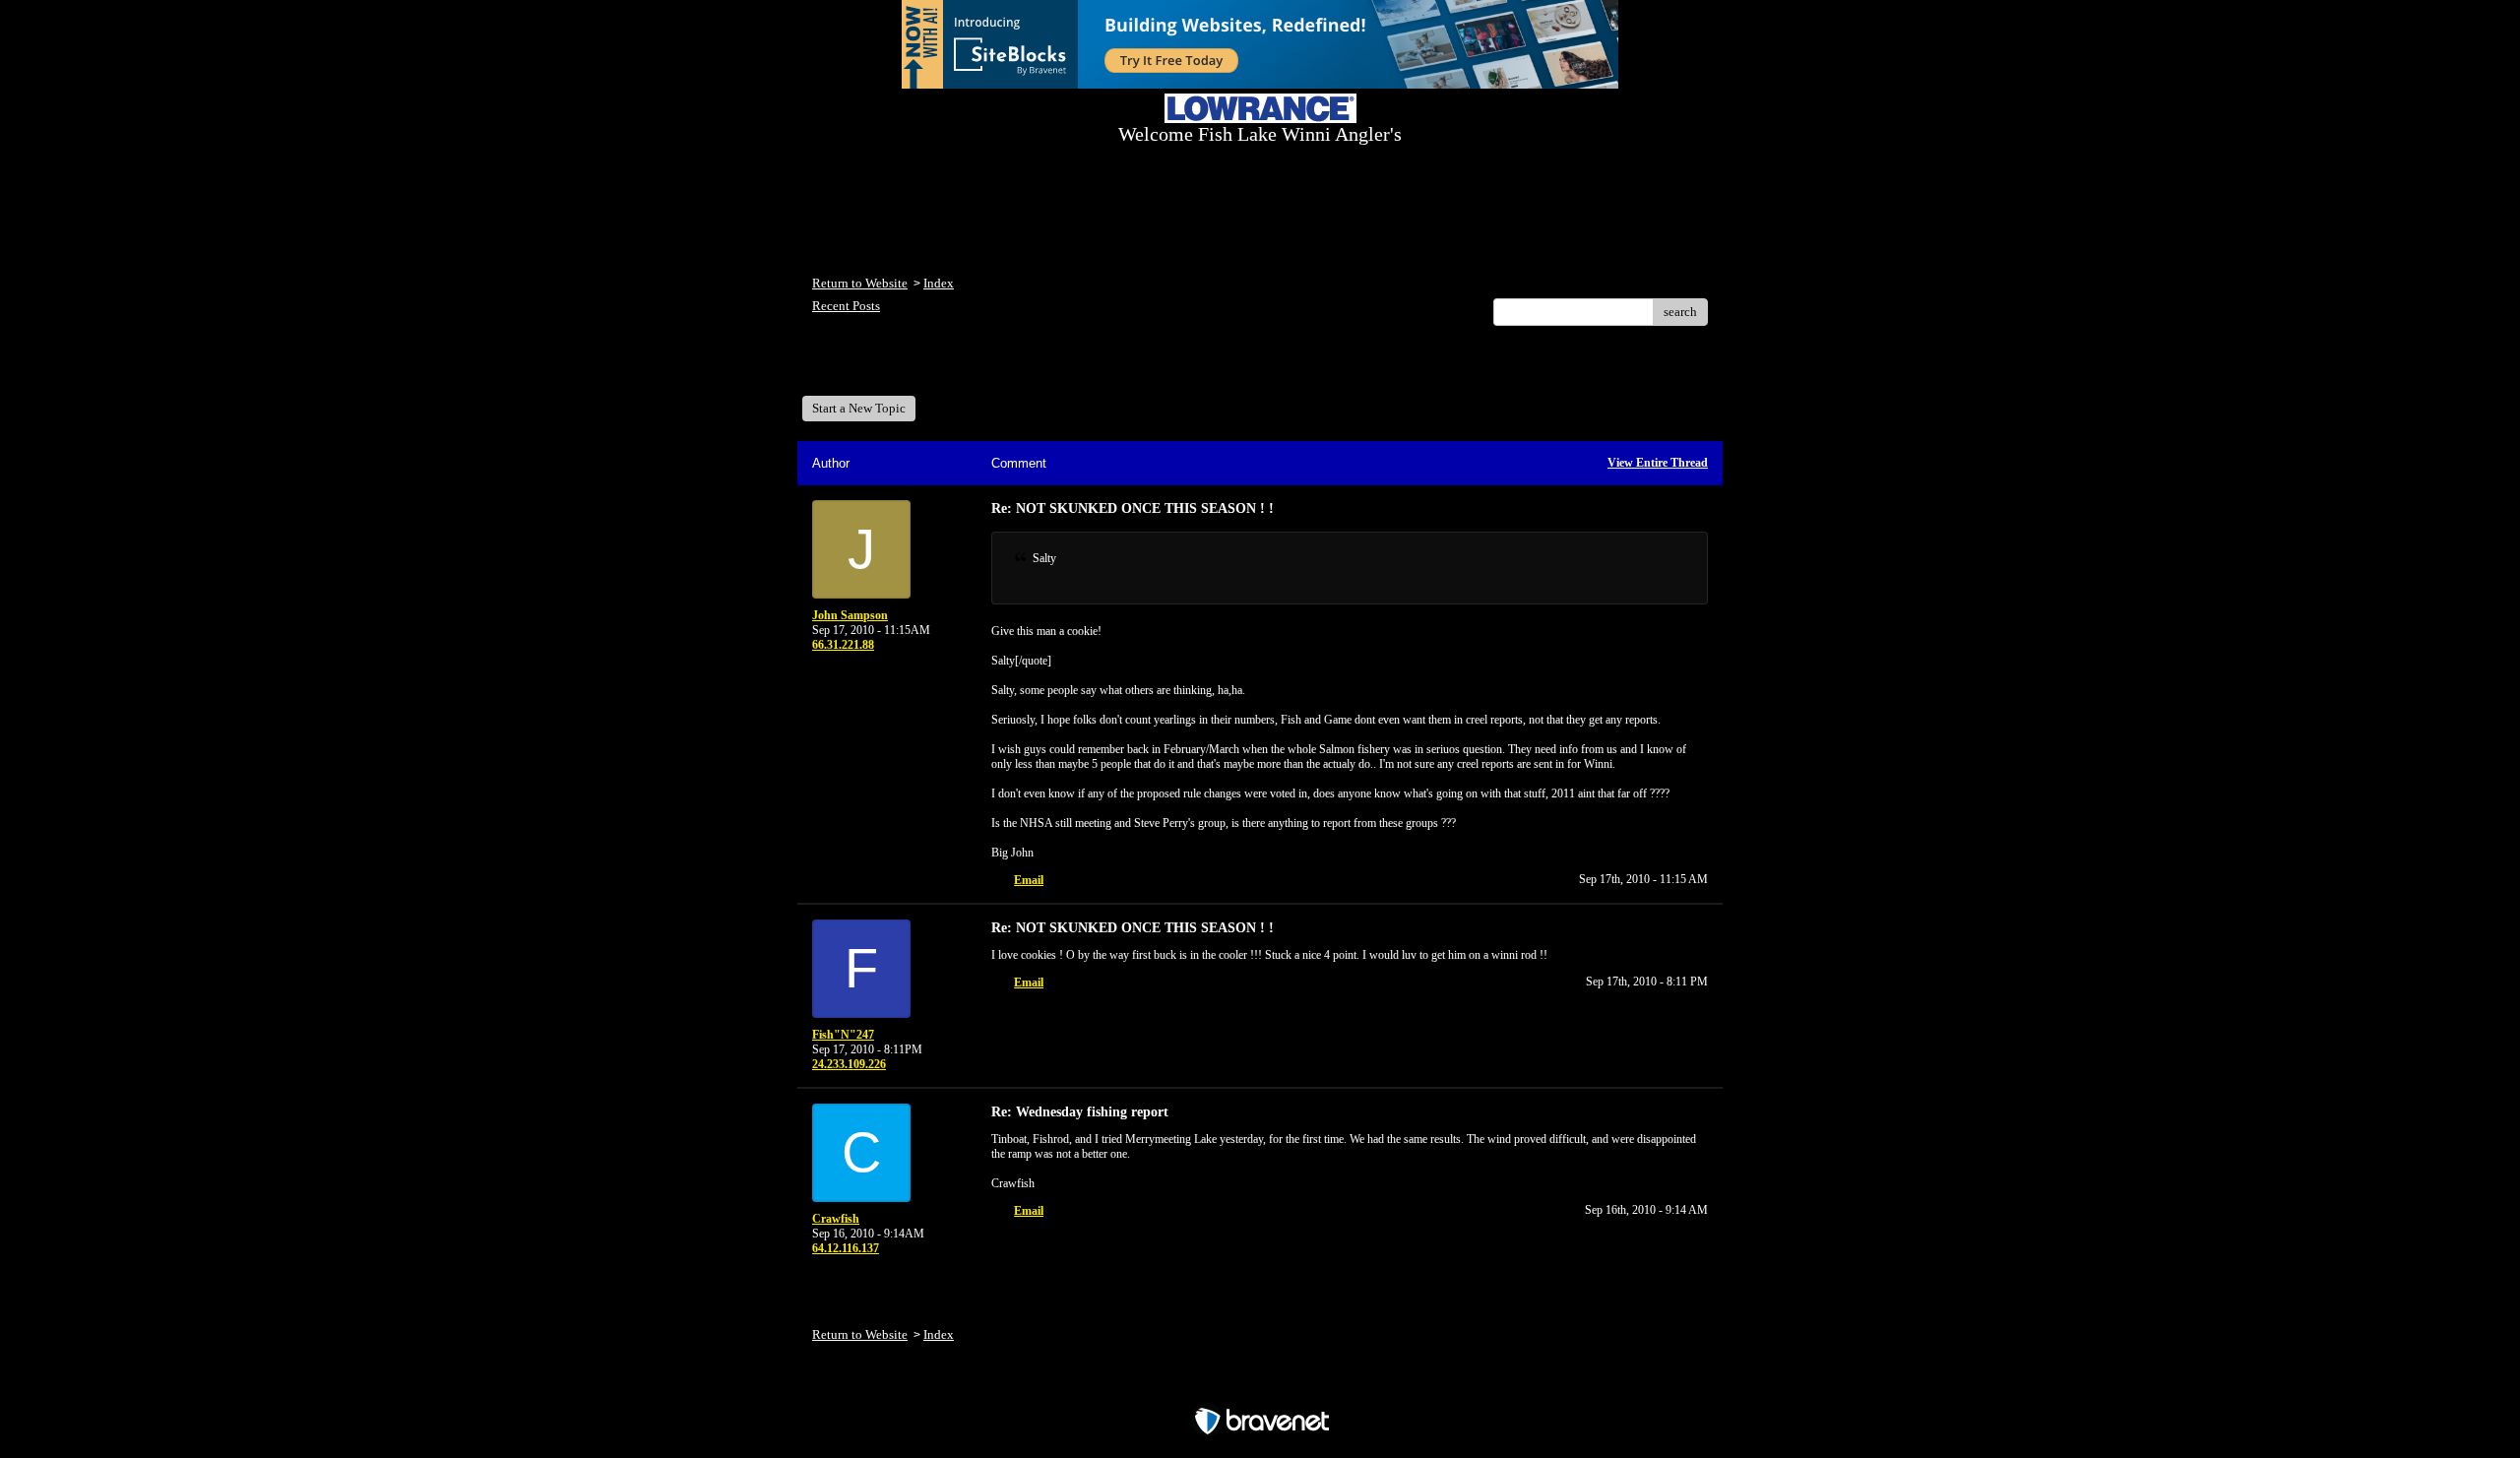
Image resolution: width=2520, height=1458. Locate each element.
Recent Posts (846, 306)
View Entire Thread (1658, 463)
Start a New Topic (859, 408)
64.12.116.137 (846, 1248)
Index (939, 283)
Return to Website (860, 283)
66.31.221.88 (843, 645)
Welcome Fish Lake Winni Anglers (919, 368)
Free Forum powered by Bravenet (1260, 1387)
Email (1029, 880)
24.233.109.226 (849, 1064)
